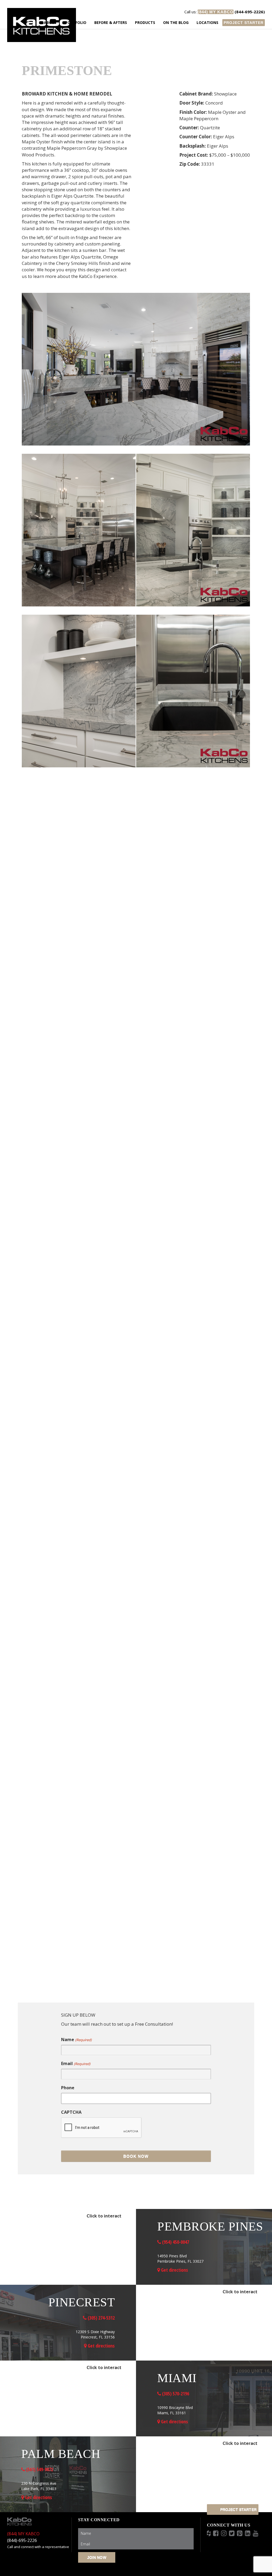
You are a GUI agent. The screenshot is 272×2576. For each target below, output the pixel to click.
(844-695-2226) (225, 12)
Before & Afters (111, 22)
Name (76, 2040)
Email (76, 2063)
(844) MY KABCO (23, 2534)
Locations (207, 22)
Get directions (174, 2270)
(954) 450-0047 (175, 2242)
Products (145, 22)
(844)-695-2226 (22, 2540)
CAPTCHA (71, 2112)
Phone (68, 2088)
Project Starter (244, 23)
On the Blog (176, 22)
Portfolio (76, 22)
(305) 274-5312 (101, 2318)
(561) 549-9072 (39, 2469)
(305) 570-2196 (175, 2394)
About (50, 22)
